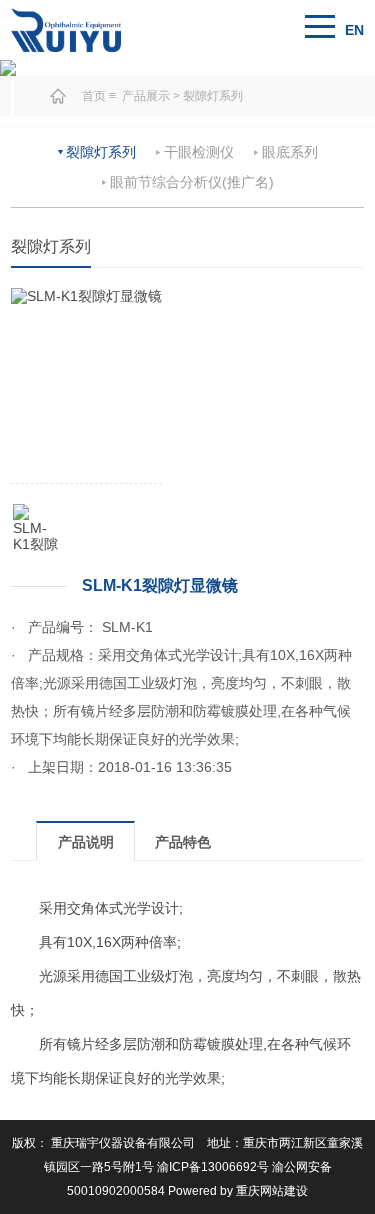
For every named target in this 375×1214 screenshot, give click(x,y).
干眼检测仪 (199, 152)
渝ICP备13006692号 (213, 1167)
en (354, 30)
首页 (94, 96)
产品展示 (147, 96)
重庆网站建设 (272, 1191)
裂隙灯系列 (213, 96)
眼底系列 (290, 152)
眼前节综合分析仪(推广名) (192, 182)
